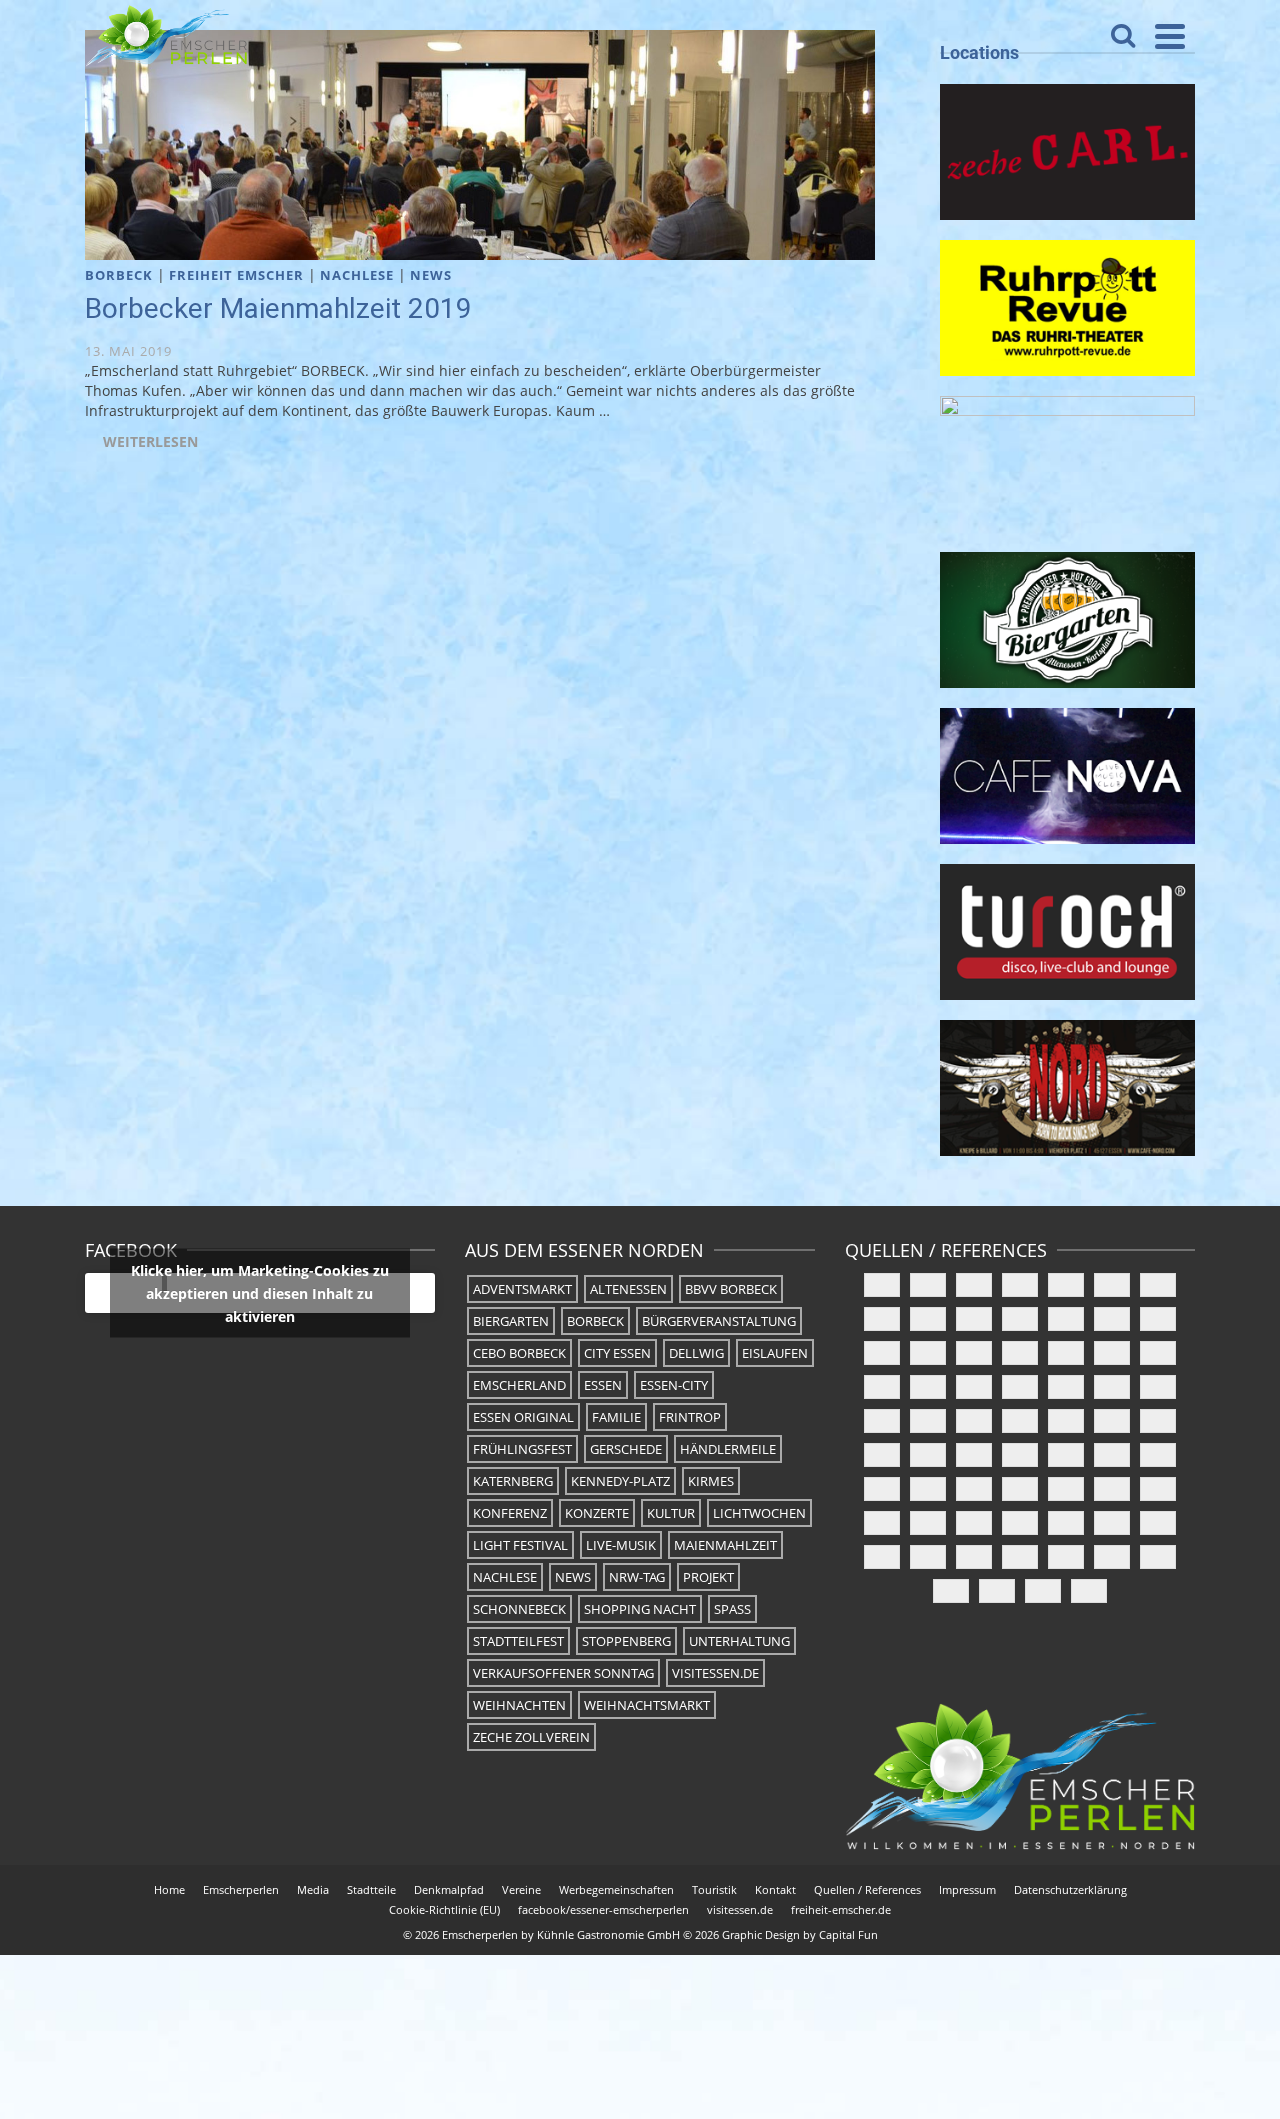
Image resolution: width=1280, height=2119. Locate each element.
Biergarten (511, 1321)
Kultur (671, 1513)
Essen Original (523, 1417)
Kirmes (711, 1481)
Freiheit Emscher (236, 275)
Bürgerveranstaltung (719, 1321)
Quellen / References (867, 1889)
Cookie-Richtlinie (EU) (444, 1909)
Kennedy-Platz (620, 1481)
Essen (603, 1385)
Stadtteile (371, 1889)
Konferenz (510, 1513)
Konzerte (597, 1513)
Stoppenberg (626, 1641)
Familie (616, 1417)
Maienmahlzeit (725, 1545)
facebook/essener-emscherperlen (603, 1909)
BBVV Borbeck (731, 1289)
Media (313, 1889)
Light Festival (520, 1545)
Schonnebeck (519, 1609)
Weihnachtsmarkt (647, 1705)
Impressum (967, 1889)
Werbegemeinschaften (616, 1889)
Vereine (521, 1889)
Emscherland (519, 1385)
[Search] (1123, 36)
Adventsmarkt (522, 1289)
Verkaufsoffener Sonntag (563, 1673)
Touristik (714, 1889)
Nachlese (357, 275)
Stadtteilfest (518, 1641)
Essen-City (674, 1385)
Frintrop (690, 1417)
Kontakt (775, 1889)
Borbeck (119, 275)
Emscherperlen (241, 1889)
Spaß (732, 1609)
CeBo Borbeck (519, 1353)
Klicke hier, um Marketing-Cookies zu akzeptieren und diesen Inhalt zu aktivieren (260, 1293)
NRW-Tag (637, 1577)
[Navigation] (1170, 36)
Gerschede (626, 1449)
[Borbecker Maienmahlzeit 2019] (480, 143)
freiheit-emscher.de (841, 1909)
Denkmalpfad (449, 1889)
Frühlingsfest (522, 1449)
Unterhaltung (739, 1641)
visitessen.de (715, 1673)
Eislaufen (775, 1353)
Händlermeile (728, 1449)
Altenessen (628, 1289)
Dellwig (696, 1353)
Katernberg (513, 1481)
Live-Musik (621, 1545)
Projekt (708, 1577)
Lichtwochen (759, 1513)
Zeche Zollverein (531, 1737)
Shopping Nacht (640, 1609)
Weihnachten (519, 1705)
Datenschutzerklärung (1070, 1889)
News (431, 275)
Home (169, 1889)
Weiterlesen (150, 441)
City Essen (617, 1353)
